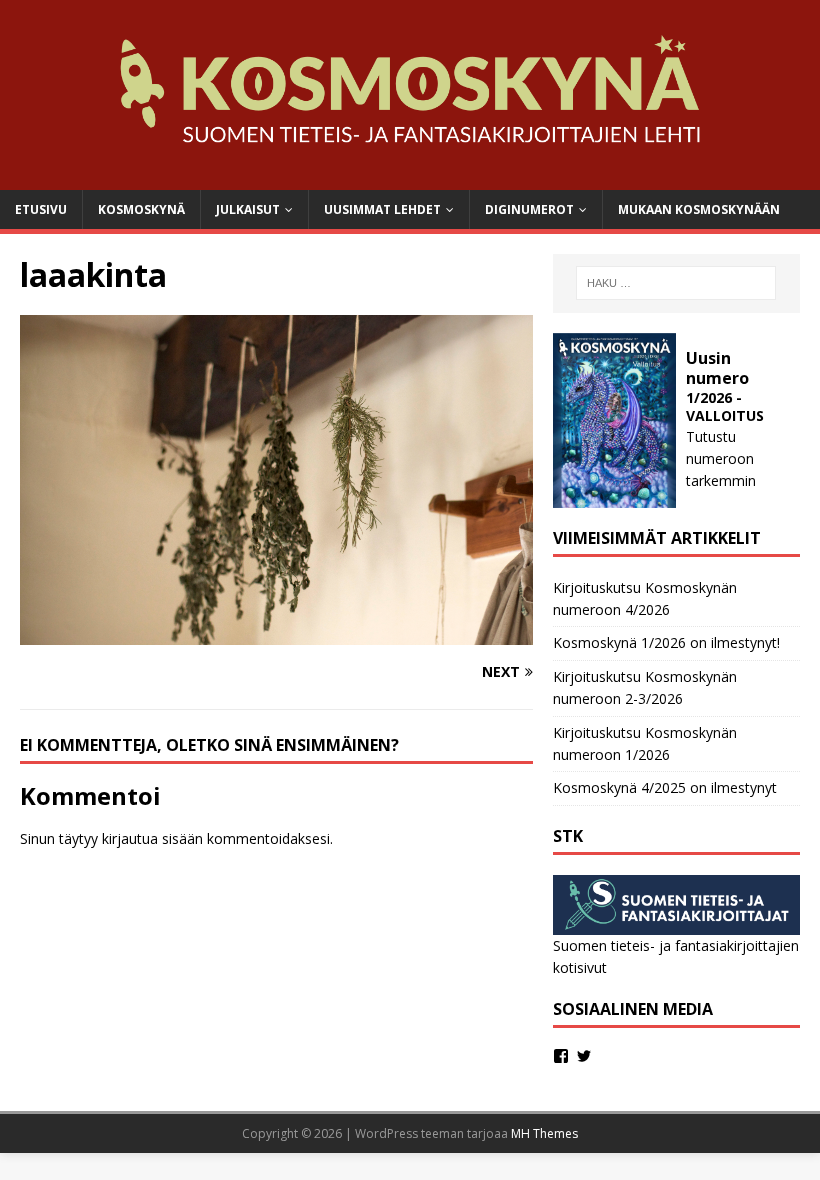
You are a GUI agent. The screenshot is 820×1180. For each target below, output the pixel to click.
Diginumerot (529, 209)
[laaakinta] (276, 633)
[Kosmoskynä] (410, 177)
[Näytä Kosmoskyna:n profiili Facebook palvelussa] (561, 1056)
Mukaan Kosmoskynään (699, 209)
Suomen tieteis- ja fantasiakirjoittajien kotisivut (676, 956)
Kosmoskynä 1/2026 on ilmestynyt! (666, 642)
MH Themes (544, 1133)
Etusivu (41, 209)
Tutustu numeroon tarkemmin (721, 459)
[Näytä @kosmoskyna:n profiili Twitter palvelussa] (584, 1056)
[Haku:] (676, 283)
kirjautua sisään (152, 838)
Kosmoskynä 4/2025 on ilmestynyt (665, 787)
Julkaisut (248, 209)
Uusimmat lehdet (382, 209)
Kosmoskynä (141, 209)
